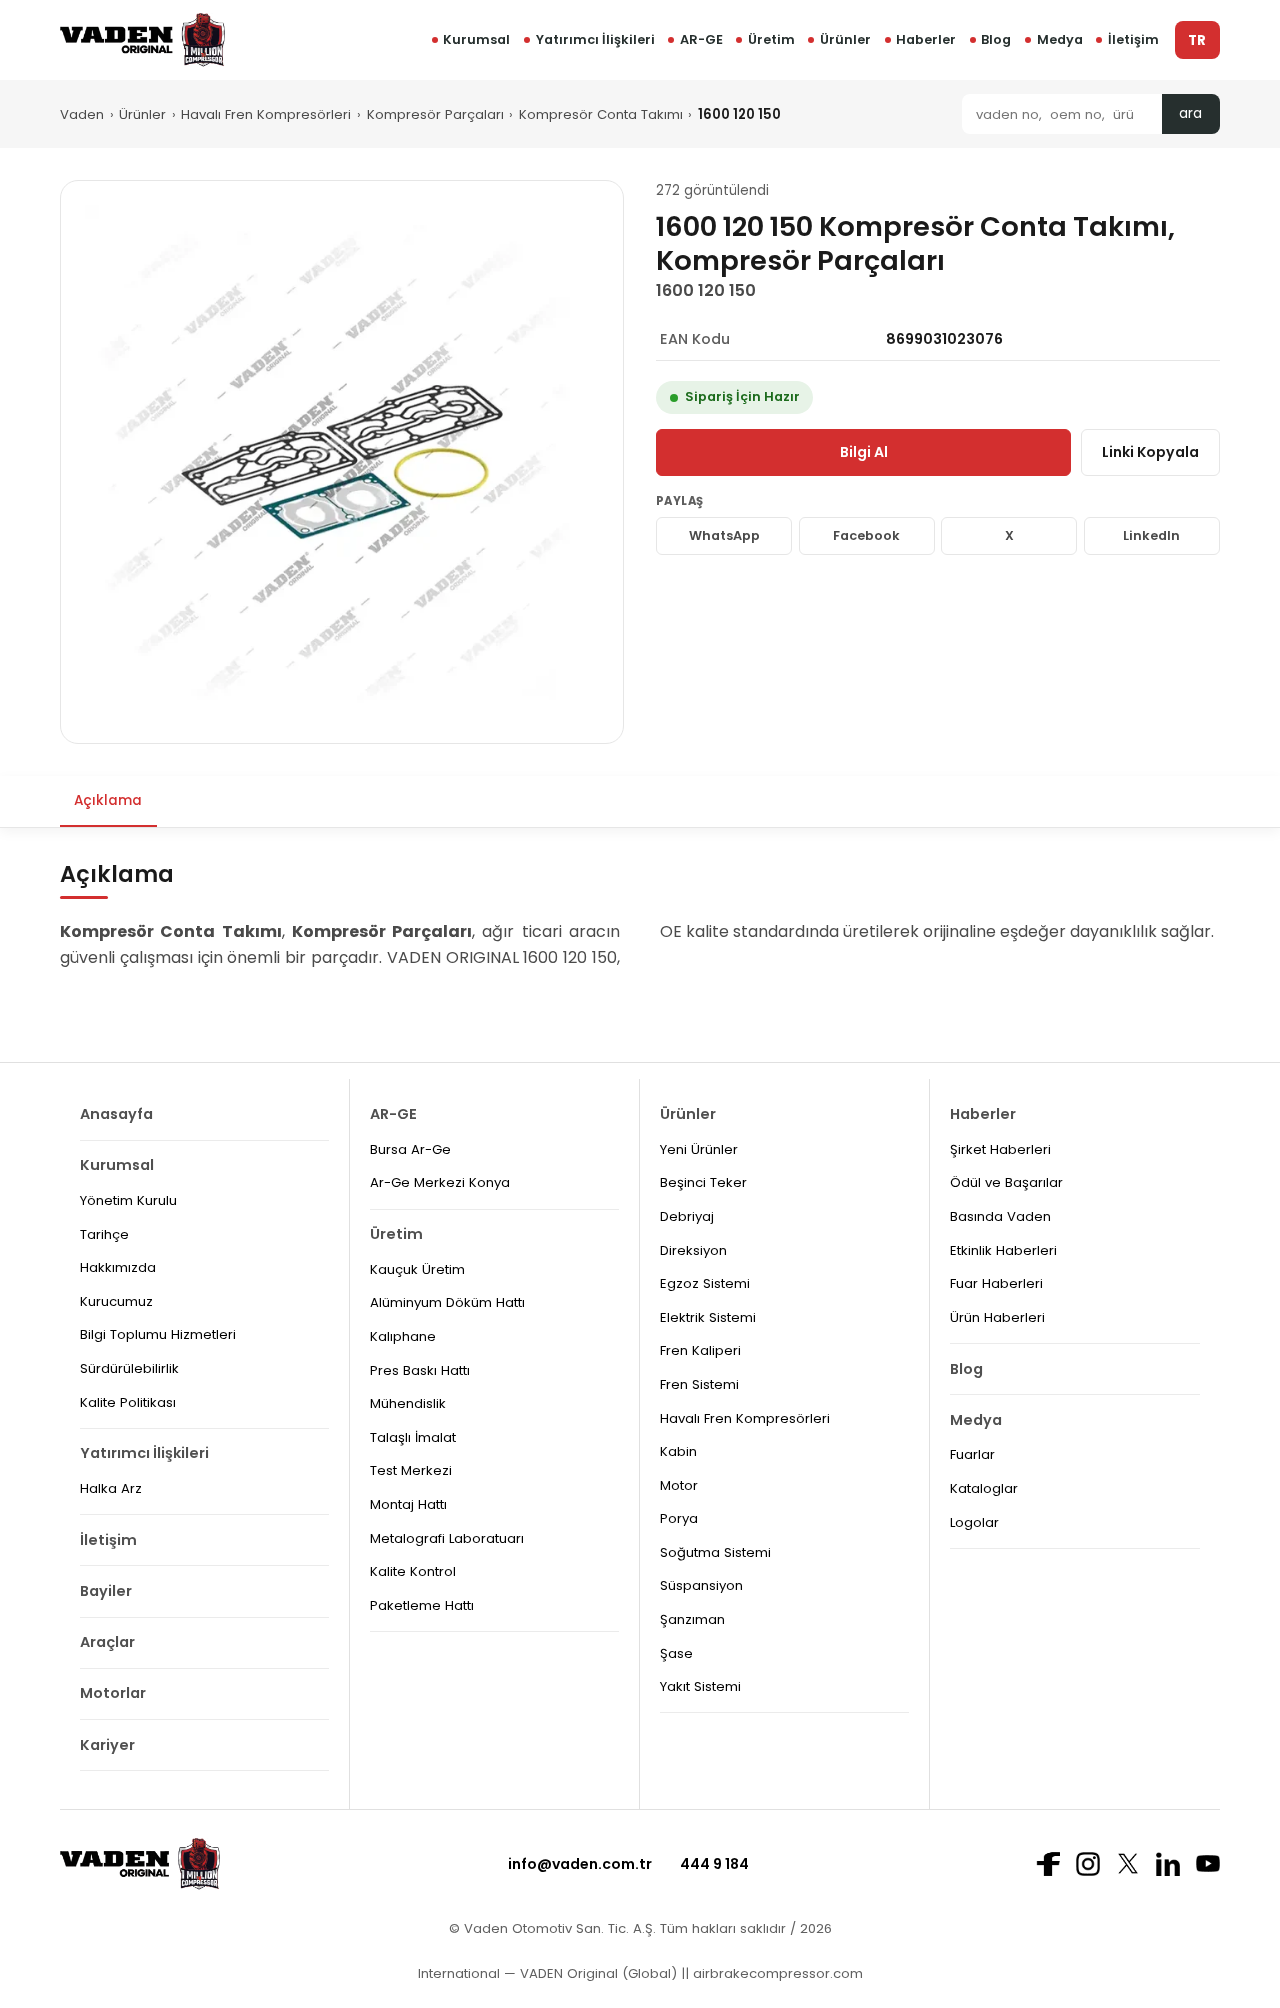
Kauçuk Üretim (417, 1269)
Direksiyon (693, 1250)
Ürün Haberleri (997, 1317)
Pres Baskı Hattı (420, 1370)
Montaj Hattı (408, 1504)
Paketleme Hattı (422, 1605)
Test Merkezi (411, 1470)
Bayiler (106, 1591)
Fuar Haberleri (996, 1283)
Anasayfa (116, 1114)
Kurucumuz (116, 1301)
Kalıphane (403, 1336)
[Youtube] (1208, 1863)
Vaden (82, 114)
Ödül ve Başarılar (1006, 1182)
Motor (679, 1485)
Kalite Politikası (128, 1402)
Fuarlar (972, 1454)
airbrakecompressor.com (776, 1973)
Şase (676, 1653)
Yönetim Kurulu (128, 1200)
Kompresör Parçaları (435, 114)
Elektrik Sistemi (708, 1317)
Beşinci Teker (703, 1182)
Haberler (926, 39)
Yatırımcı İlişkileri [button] (595, 39)
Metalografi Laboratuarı (447, 1538)
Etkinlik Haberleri (1003, 1250)
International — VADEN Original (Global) (547, 1973)
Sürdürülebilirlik (129, 1368)
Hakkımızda (118, 1267)
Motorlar (113, 1693)
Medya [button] (1060, 39)
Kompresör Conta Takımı (601, 114)
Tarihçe (104, 1234)
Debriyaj (687, 1216)
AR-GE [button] (701, 39)
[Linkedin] (1168, 1864)
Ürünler (845, 39)
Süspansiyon (701, 1585)
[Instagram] (1088, 1864)
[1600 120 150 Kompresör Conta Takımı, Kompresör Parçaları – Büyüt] (342, 462)
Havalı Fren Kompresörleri (266, 114)
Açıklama (108, 800)
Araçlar (107, 1642)
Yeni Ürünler (699, 1149)
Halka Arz (111, 1488)
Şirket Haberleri (1000, 1149)
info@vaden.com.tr (580, 1864)
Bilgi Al (864, 452)
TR (1197, 40)
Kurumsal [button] (476, 39)
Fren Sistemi (699, 1384)
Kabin (678, 1451)
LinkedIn (1151, 535)
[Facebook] (1048, 1864)
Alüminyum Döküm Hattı (447, 1302)
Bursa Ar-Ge (410, 1149)
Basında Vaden (1000, 1216)
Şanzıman (692, 1619)
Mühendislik (408, 1403)
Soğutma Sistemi (715, 1552)
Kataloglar (984, 1488)
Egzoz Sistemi (705, 1283)
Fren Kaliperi (700, 1350)
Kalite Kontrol (413, 1571)
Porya (679, 1518)
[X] (1128, 1863)
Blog (996, 39)
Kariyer (107, 1745)
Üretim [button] (771, 39)
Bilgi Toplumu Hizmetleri (158, 1334)
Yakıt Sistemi (700, 1686)
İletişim (1133, 39)
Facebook (866, 535)
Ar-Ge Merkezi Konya (440, 1182)
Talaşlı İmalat (413, 1437)
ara (1190, 113)
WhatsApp (724, 535)
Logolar (974, 1522)
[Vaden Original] (142, 39)
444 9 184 (714, 1864)
